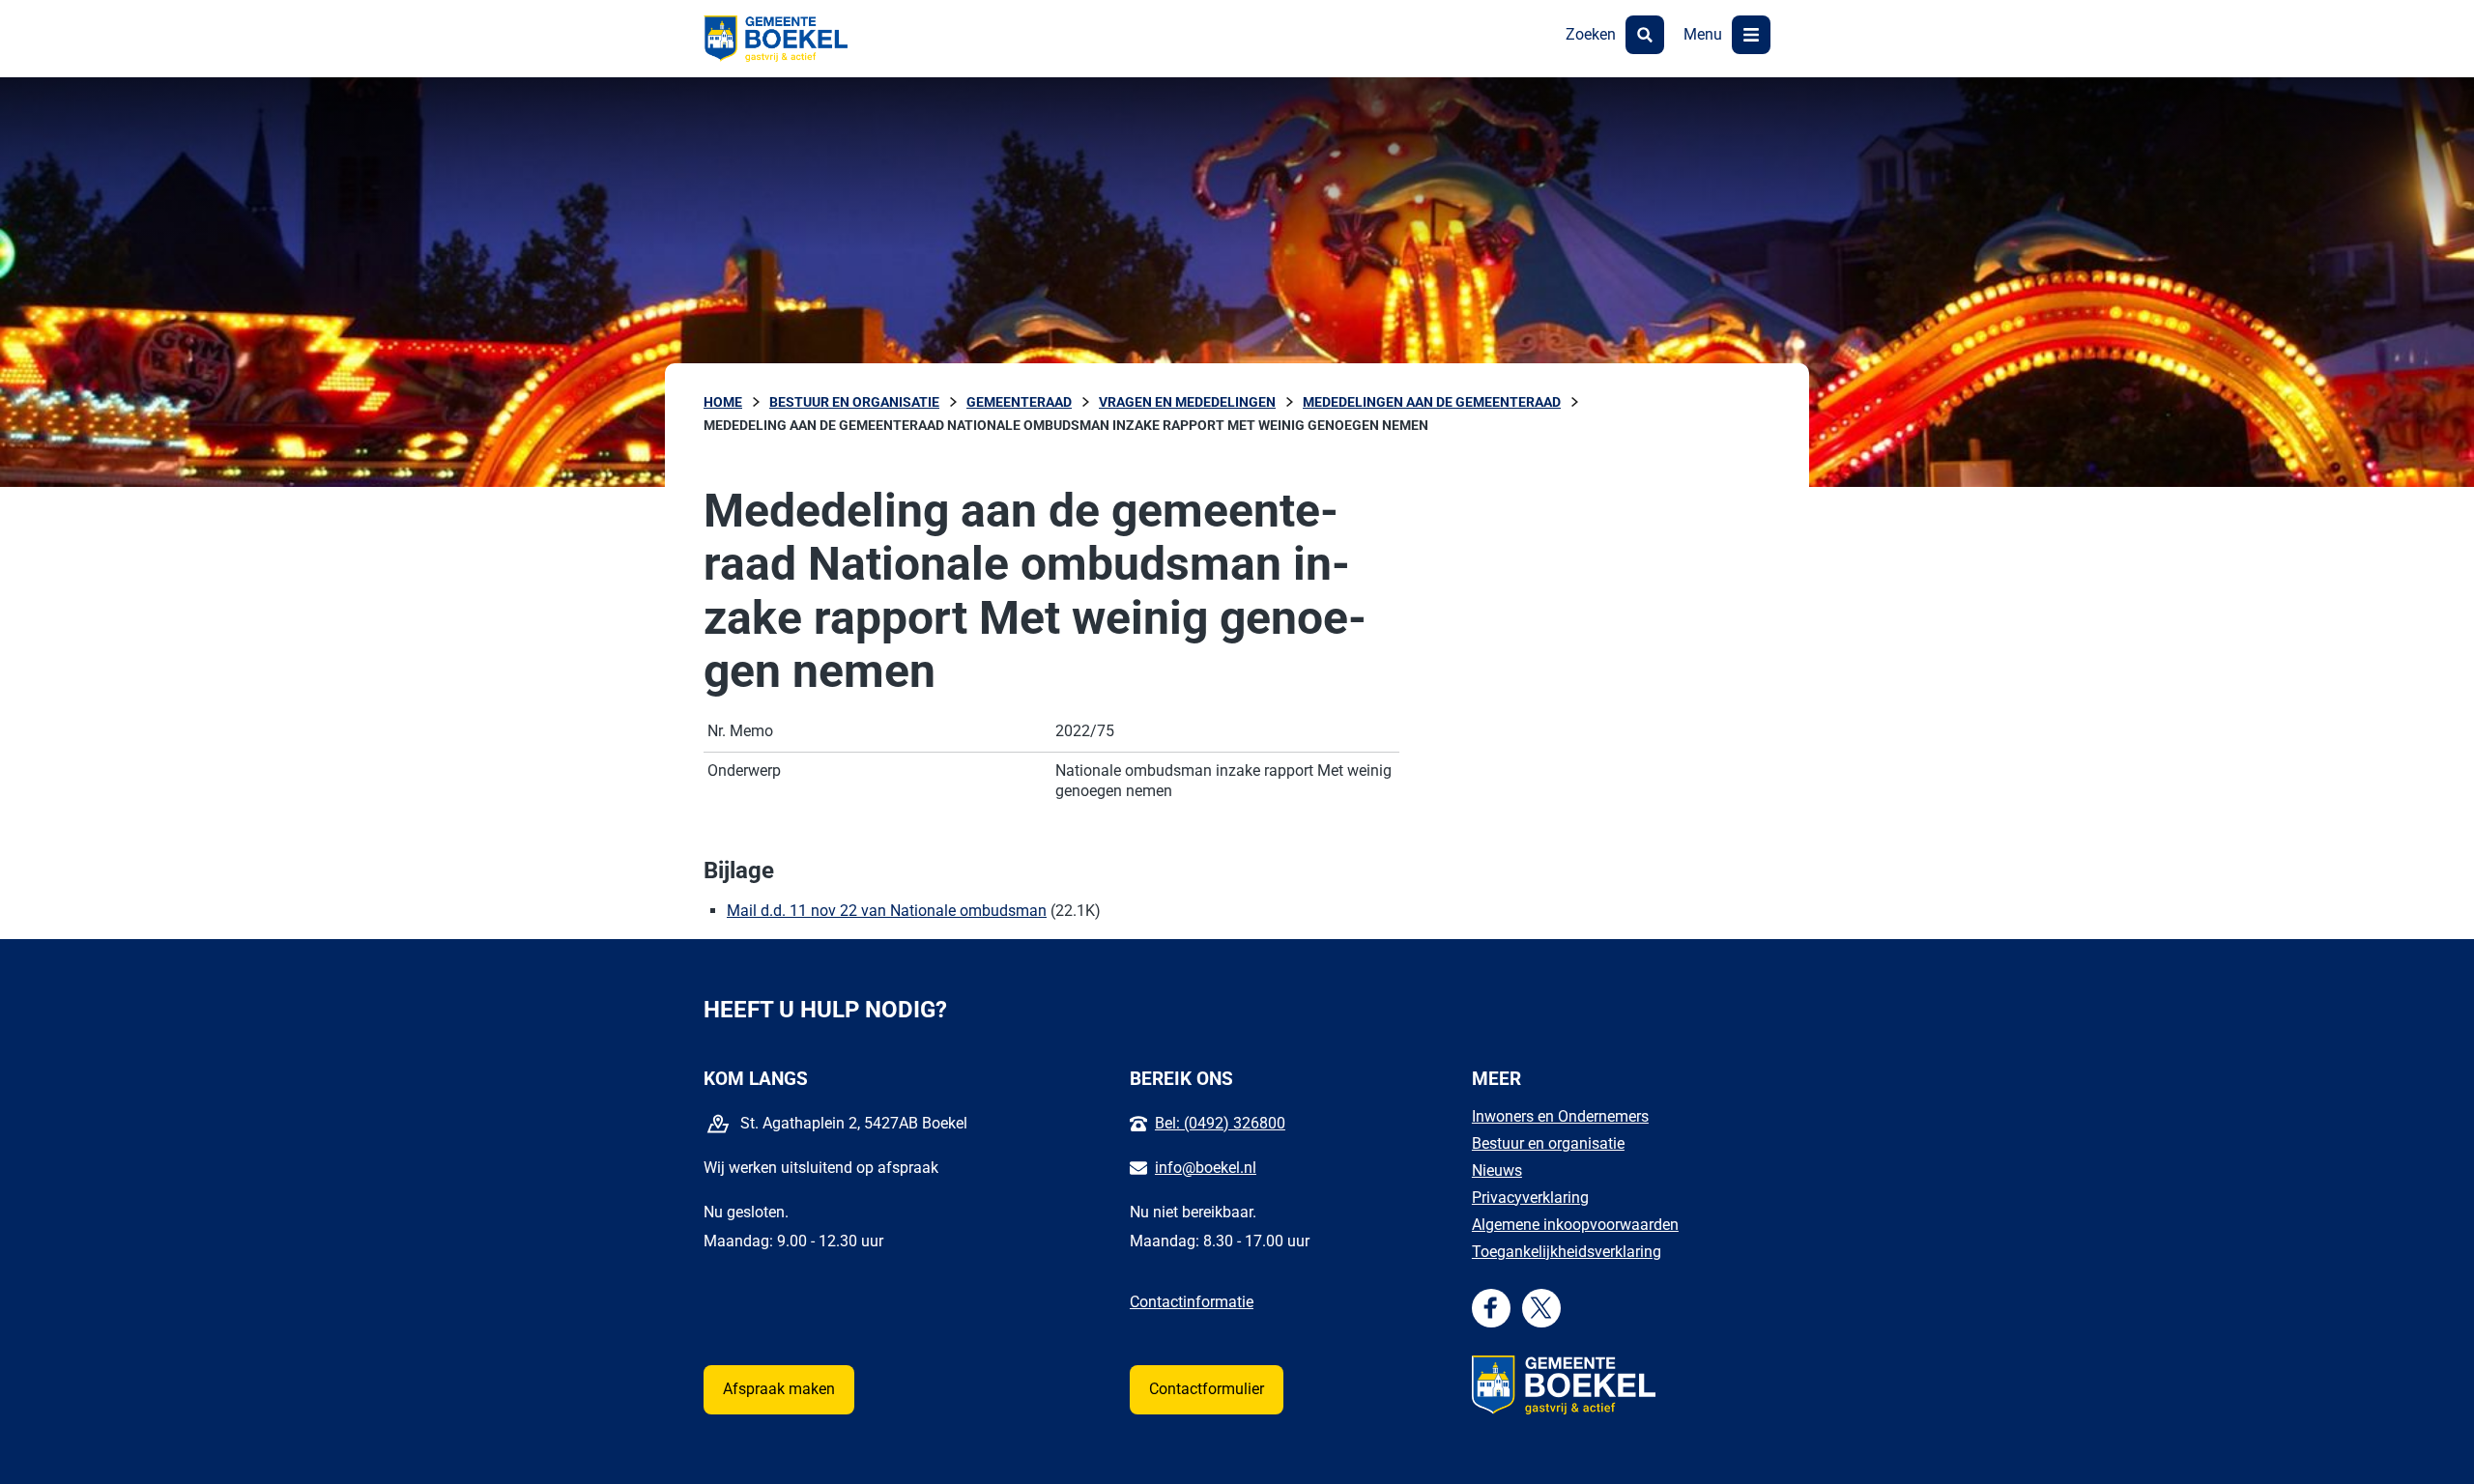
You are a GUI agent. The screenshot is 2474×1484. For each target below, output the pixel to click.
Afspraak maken (779, 1389)
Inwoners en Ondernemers (1560, 1116)
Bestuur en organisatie (1548, 1143)
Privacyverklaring (1530, 1198)
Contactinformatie (1192, 1302)
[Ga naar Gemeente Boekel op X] (1541, 1308)
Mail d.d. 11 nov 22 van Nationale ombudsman (887, 911)
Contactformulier (1207, 1389)
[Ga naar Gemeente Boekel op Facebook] (1491, 1308)
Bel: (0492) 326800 (1220, 1123)
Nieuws (1497, 1170)
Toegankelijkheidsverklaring (1567, 1252)
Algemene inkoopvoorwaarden (1575, 1225)
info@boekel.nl (1206, 1168)
